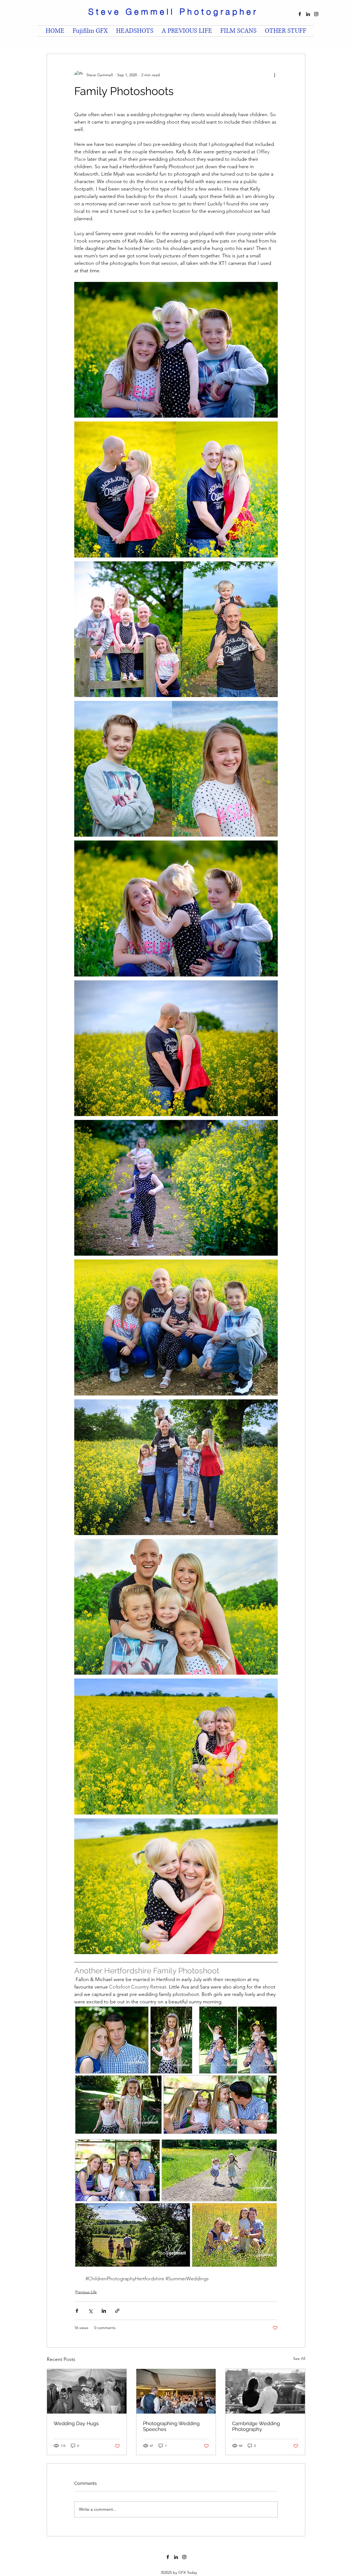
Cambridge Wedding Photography (256, 2426)
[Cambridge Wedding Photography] (265, 2391)
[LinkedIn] (308, 14)
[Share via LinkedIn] (104, 2311)
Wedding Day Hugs (76, 2423)
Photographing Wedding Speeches (171, 2426)
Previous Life (86, 2292)
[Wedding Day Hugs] (87, 2391)
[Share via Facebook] (77, 2311)
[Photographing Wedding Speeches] (176, 2391)
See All (299, 2359)
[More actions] (274, 75)
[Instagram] (316, 14)
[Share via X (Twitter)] (90, 2311)
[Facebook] (300, 14)
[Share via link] (117, 2311)
